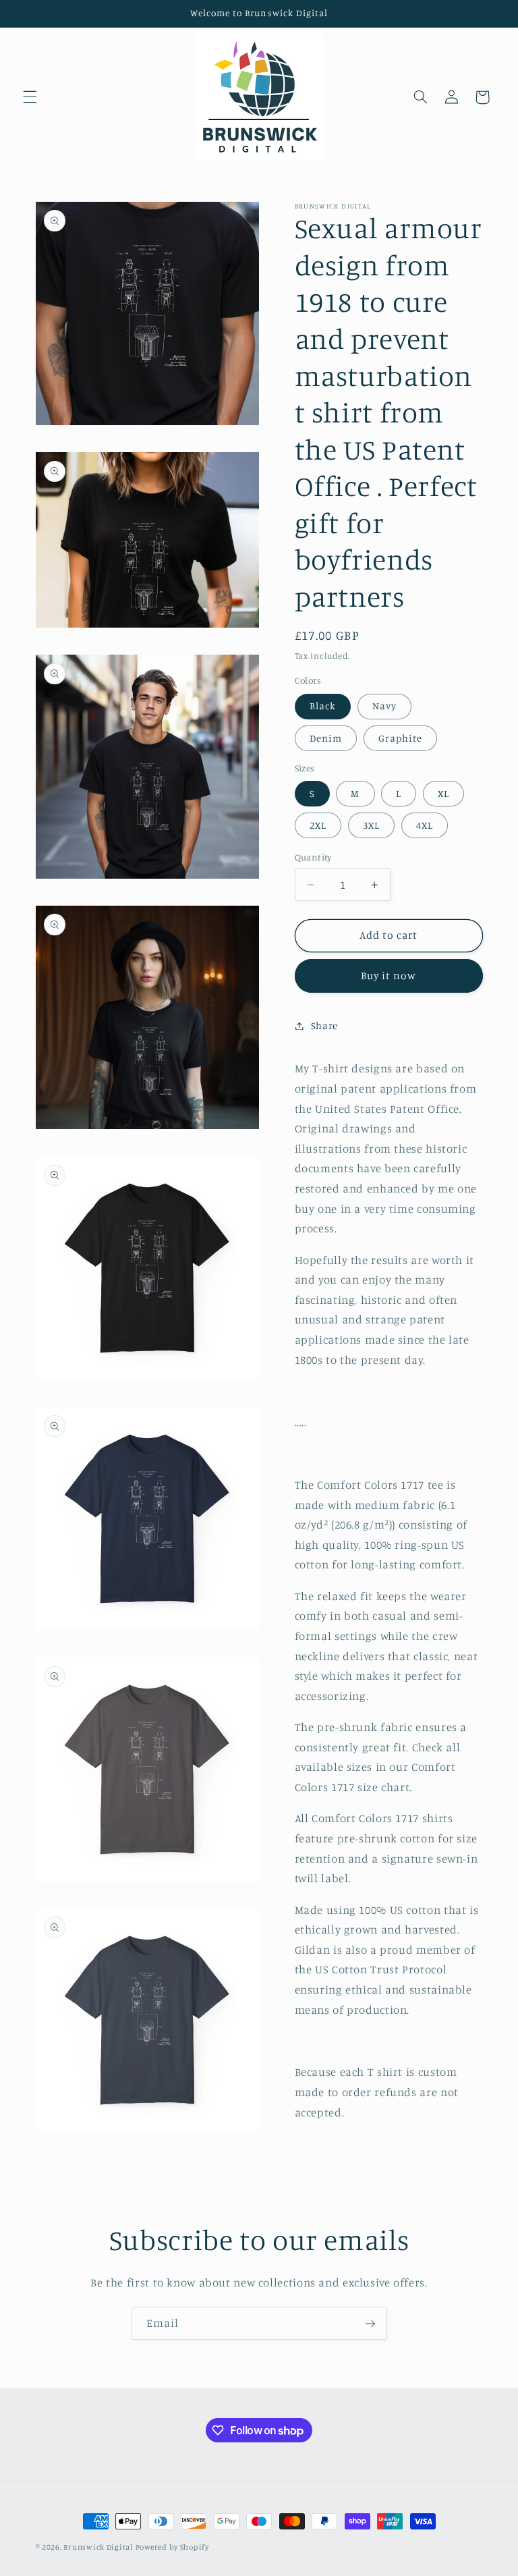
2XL (318, 825)
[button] (30, 97)
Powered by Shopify (172, 2547)
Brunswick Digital (98, 2547)
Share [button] (324, 1025)
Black (323, 706)
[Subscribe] (370, 2323)
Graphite (400, 738)
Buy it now (389, 976)
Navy (384, 706)
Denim (326, 738)
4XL (425, 825)
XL (443, 793)
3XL (371, 825)
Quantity (313, 857)
